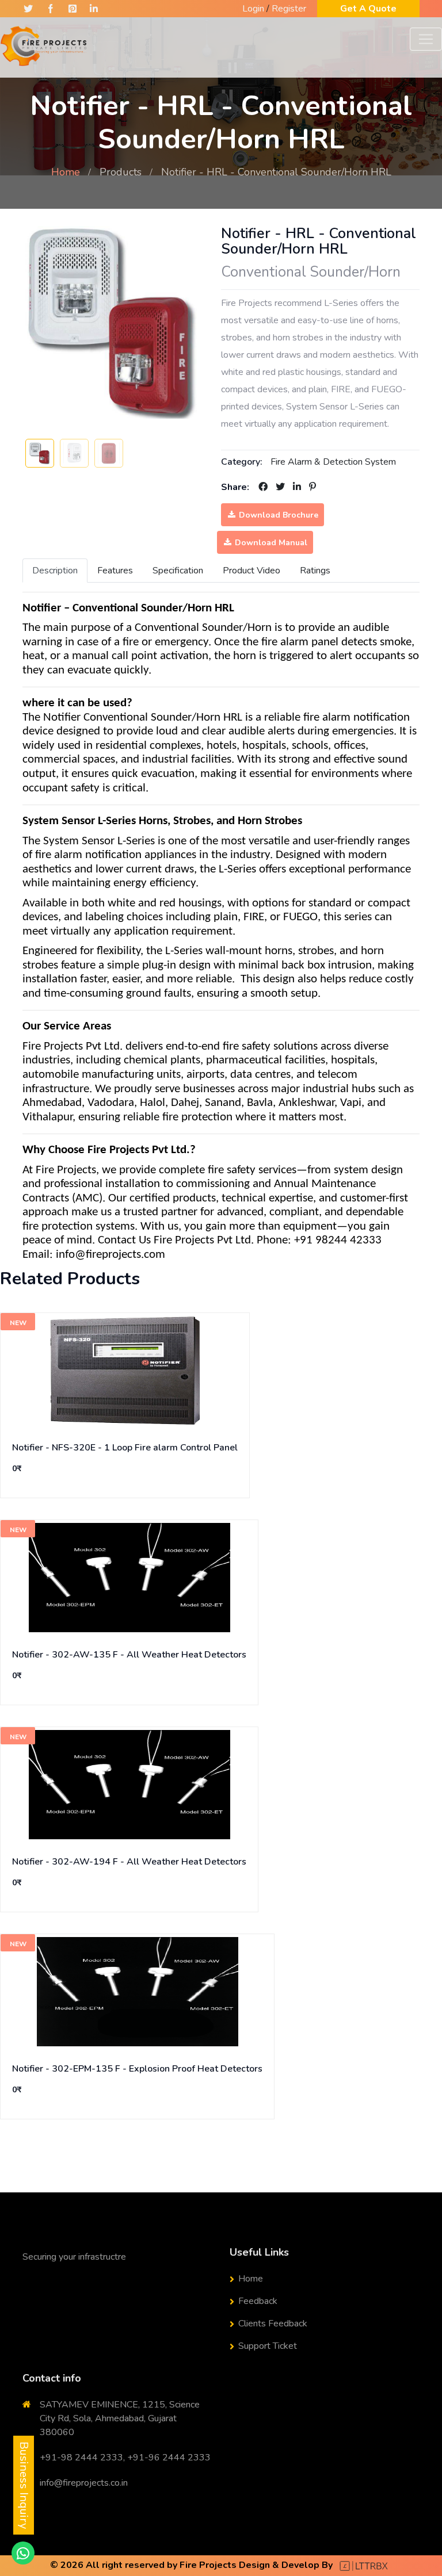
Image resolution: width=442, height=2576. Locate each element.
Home (66, 172)
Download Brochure (277, 515)
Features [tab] (115, 571)
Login (253, 9)
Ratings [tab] (315, 571)
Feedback (258, 2301)
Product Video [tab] (252, 571)
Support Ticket (268, 2346)
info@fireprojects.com (110, 1255)
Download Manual (270, 543)
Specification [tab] (178, 571)
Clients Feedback (273, 2324)
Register (289, 9)
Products (121, 172)
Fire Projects (208, 2565)
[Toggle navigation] (426, 39)
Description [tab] (55, 571)
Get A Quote (368, 9)
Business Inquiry (24, 2485)
